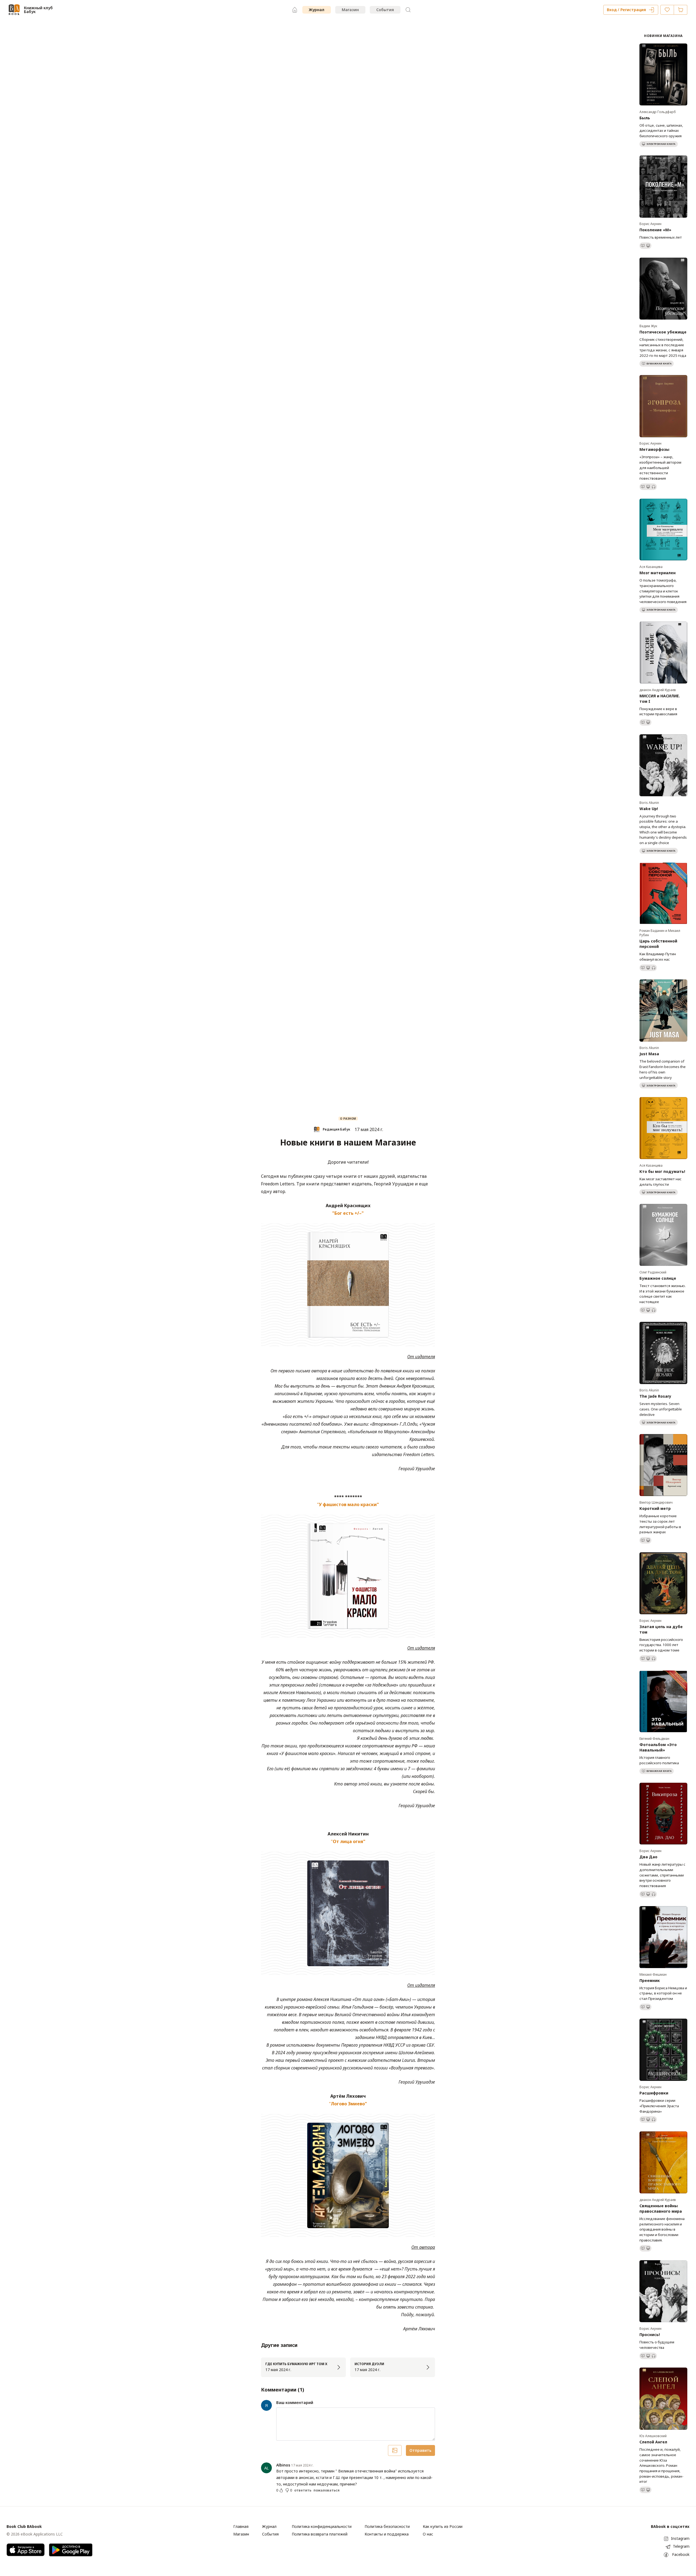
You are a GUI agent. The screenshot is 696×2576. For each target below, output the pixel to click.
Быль (645, 118)
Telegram (681, 2546)
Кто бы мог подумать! (662, 1171)
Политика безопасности (387, 2526)
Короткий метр (655, 1508)
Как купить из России (443, 2526)
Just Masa (649, 1054)
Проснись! (650, 2335)
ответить (303, 2490)
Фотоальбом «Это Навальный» (658, 1747)
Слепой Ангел (653, 2442)
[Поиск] (408, 10)
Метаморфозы (654, 449)
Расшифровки (654, 2093)
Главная (241, 2526)
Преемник (650, 1980)
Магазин (350, 10)
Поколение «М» (655, 230)
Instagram (680, 2538)
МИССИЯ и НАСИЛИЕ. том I (660, 699)
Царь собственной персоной (658, 944)
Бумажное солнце (658, 1278)
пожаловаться (327, 2490)
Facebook (681, 2554)
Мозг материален (658, 573)
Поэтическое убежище (663, 332)
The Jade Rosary (655, 1396)
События (385, 10)
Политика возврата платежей (320, 2534)
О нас (428, 2534)
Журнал (317, 10)
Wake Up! (649, 809)
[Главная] (295, 10)
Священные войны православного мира (661, 2208)
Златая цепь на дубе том (661, 1629)
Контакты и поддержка (387, 2534)
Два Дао (648, 1857)
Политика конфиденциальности (322, 2526)
